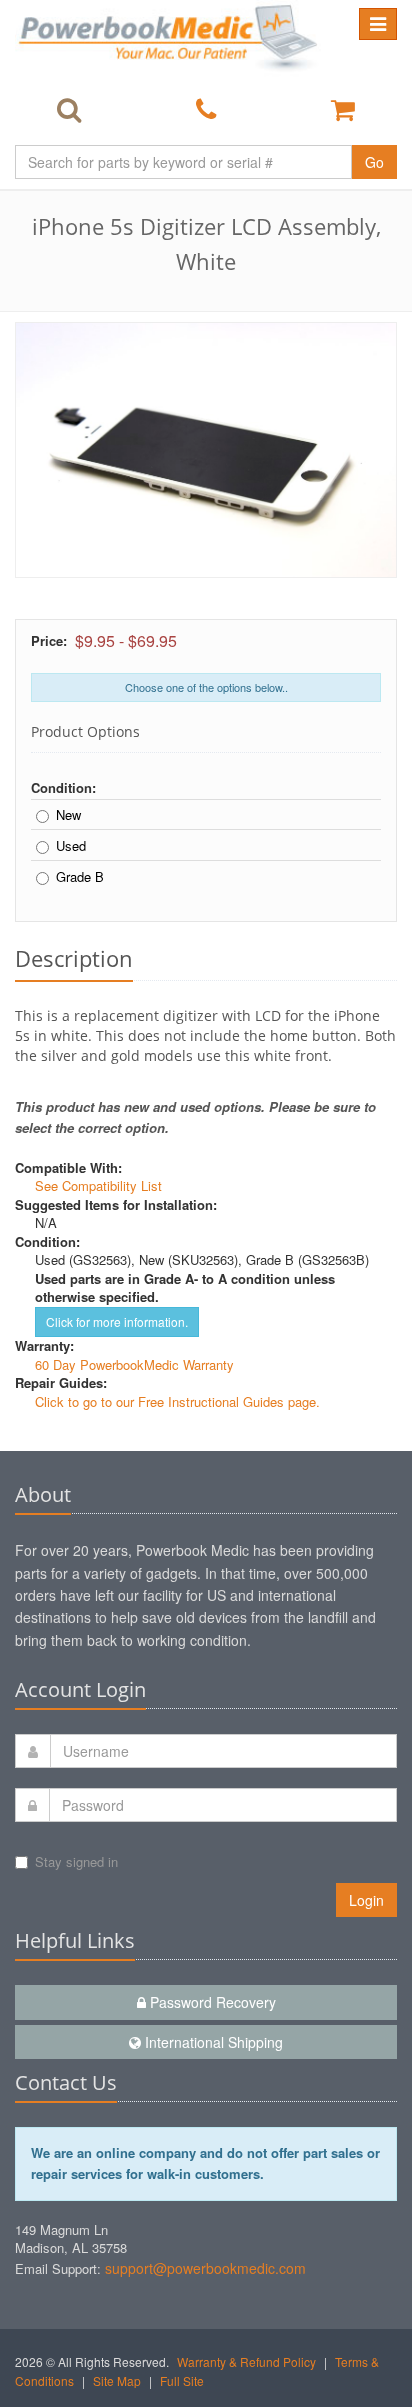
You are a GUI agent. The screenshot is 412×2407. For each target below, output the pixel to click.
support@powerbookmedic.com (205, 2268)
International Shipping (212, 2042)
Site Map (117, 2380)
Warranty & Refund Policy (246, 2361)
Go (374, 162)
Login (366, 1900)
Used (71, 846)
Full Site (182, 2380)
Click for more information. (117, 1321)
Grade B (80, 877)
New (68, 815)
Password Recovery (211, 2002)
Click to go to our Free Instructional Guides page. (177, 1401)
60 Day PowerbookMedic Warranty (134, 1364)
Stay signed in (76, 1861)
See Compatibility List (98, 1185)
